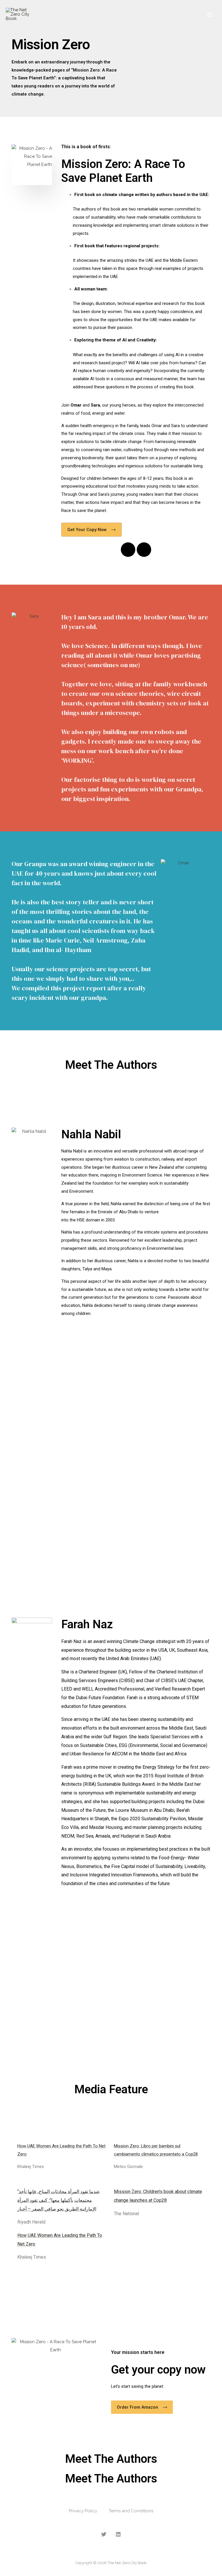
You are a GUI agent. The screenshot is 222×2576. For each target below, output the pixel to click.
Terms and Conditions (131, 2511)
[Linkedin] (144, 550)
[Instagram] (128, 550)
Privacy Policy (83, 2511)
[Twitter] (104, 2534)
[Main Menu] (210, 14)
